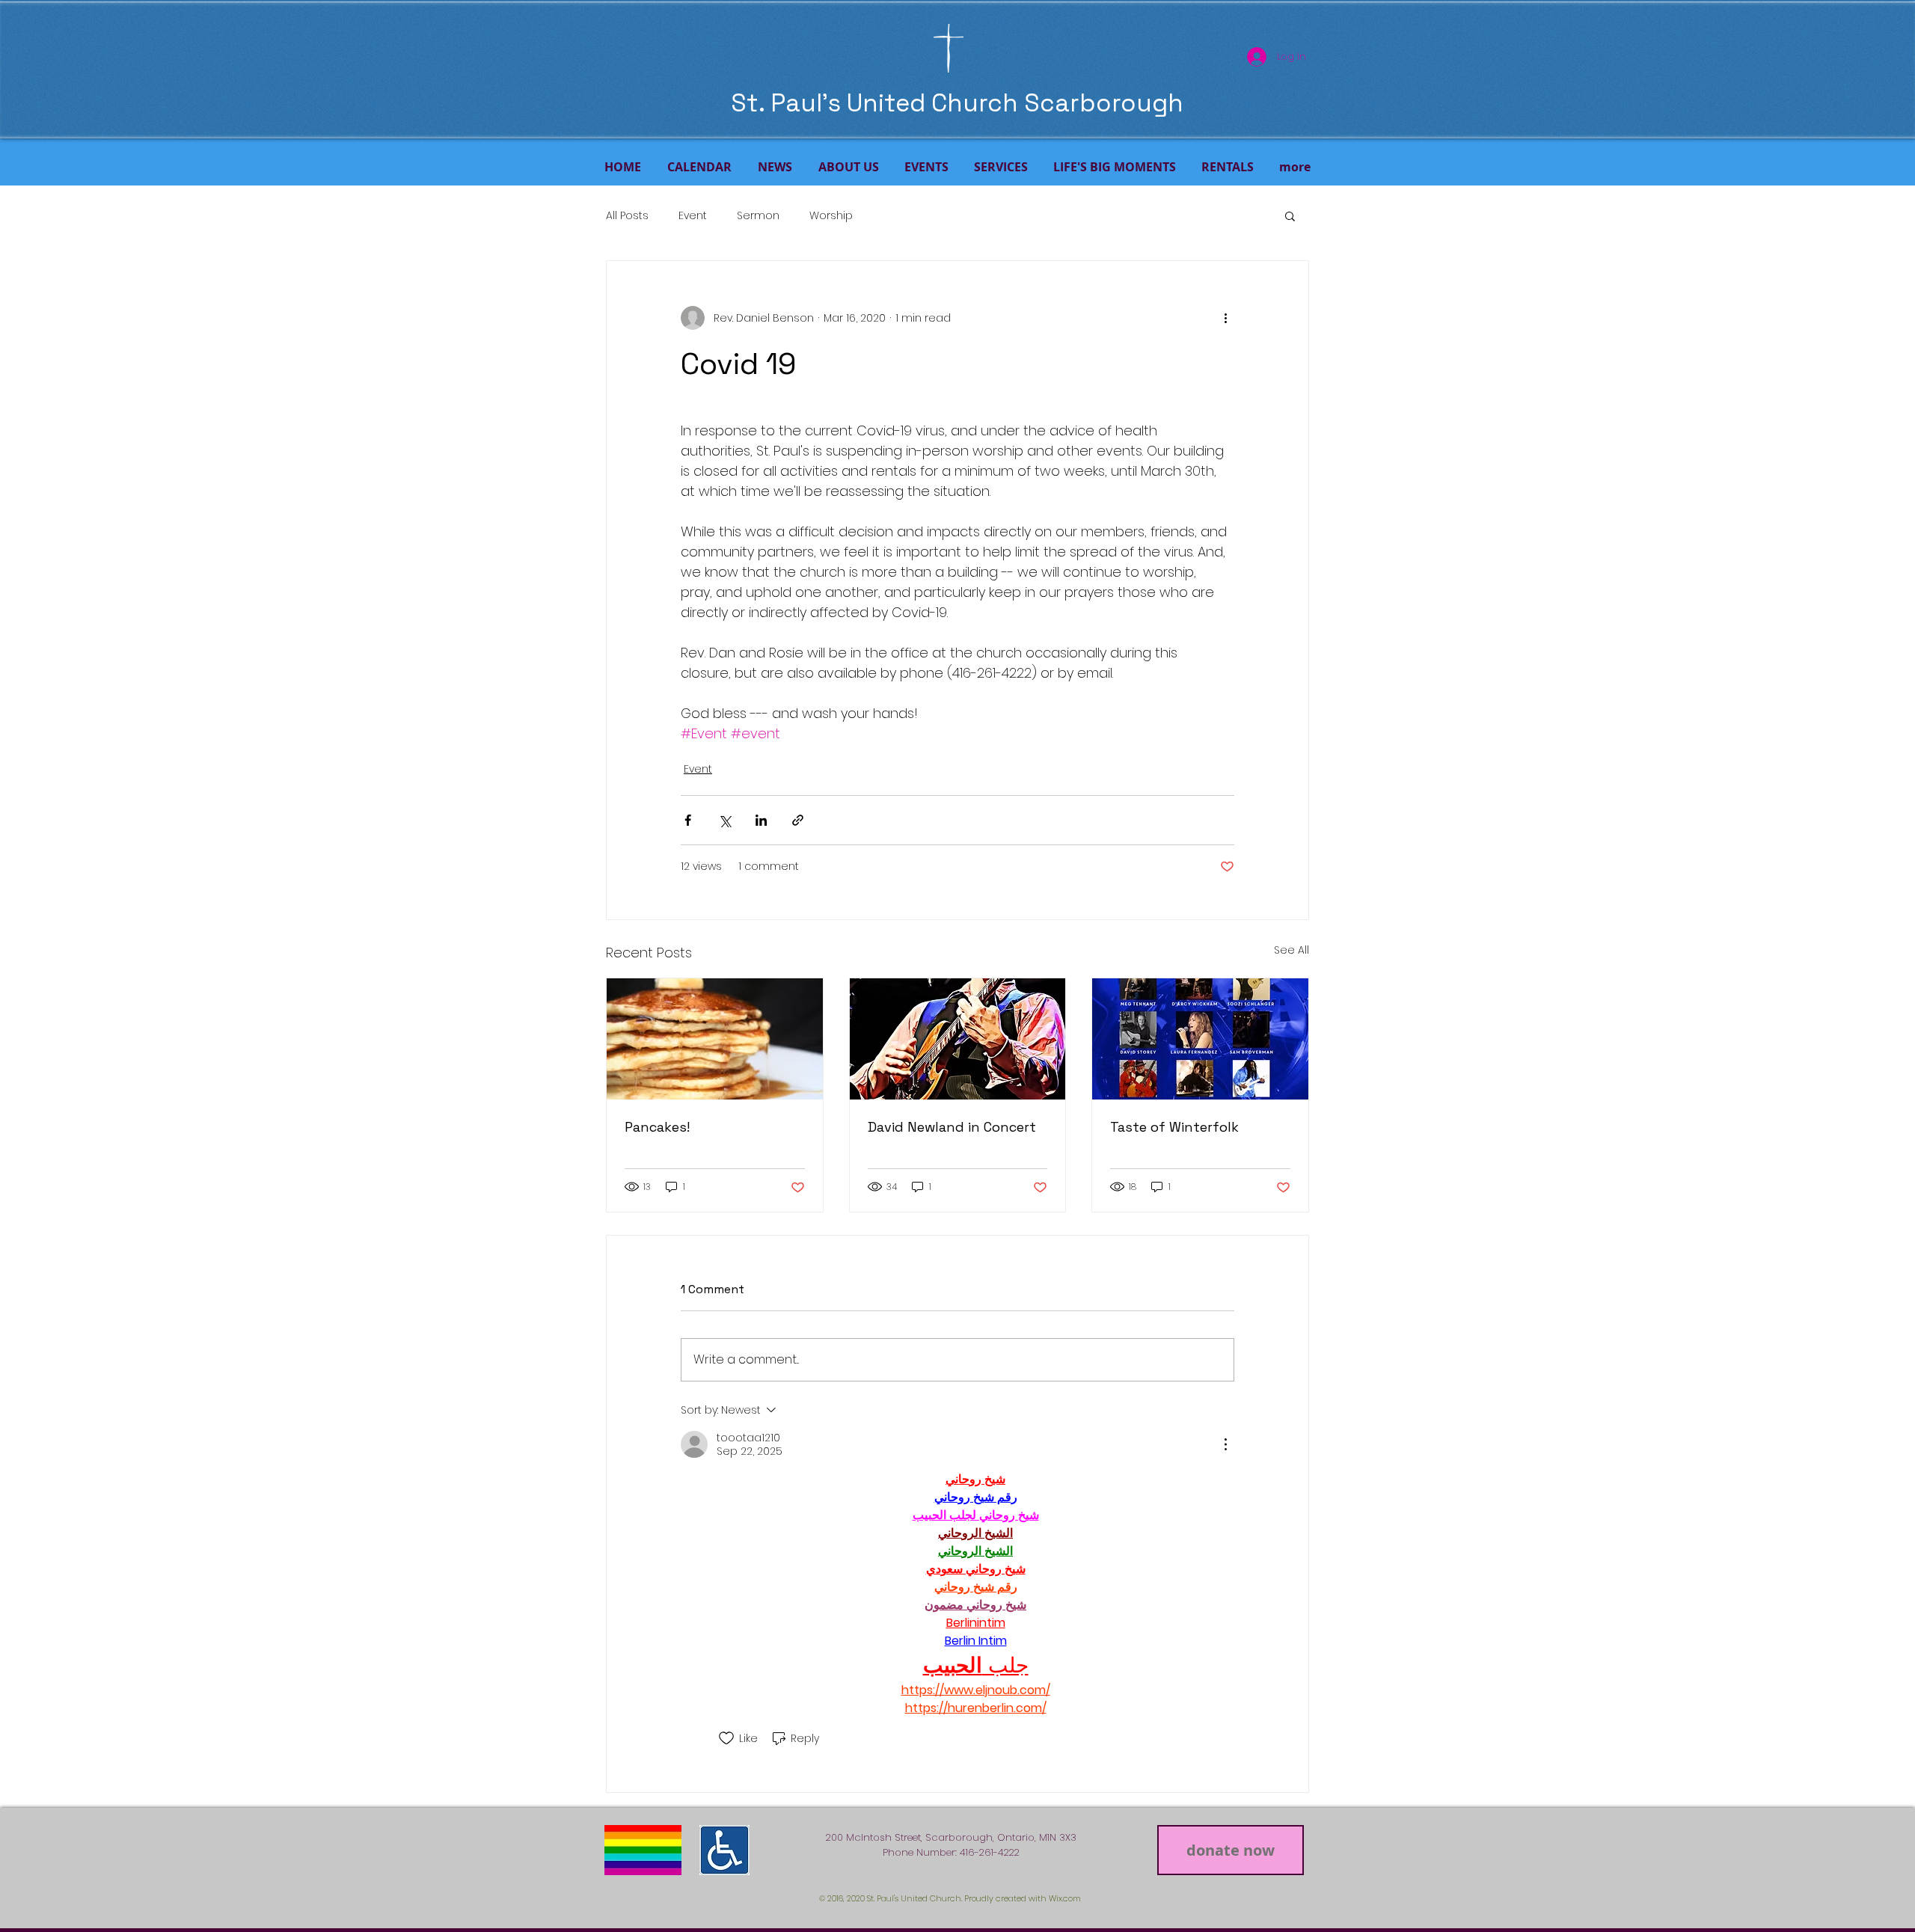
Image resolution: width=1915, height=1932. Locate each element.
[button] (1290, 215)
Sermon (758, 216)
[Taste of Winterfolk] (1200, 1039)
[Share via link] (798, 820)
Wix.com (1065, 1898)
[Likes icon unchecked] (726, 1738)
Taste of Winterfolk (1174, 1127)
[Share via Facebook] (688, 820)
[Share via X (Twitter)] (724, 820)
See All (1292, 950)
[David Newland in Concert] (958, 1039)
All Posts (627, 216)
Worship (831, 216)
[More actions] (1225, 318)
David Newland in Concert (952, 1127)
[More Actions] (1225, 1444)
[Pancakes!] (715, 1039)
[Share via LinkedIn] (761, 820)
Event (693, 216)
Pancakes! (657, 1127)
